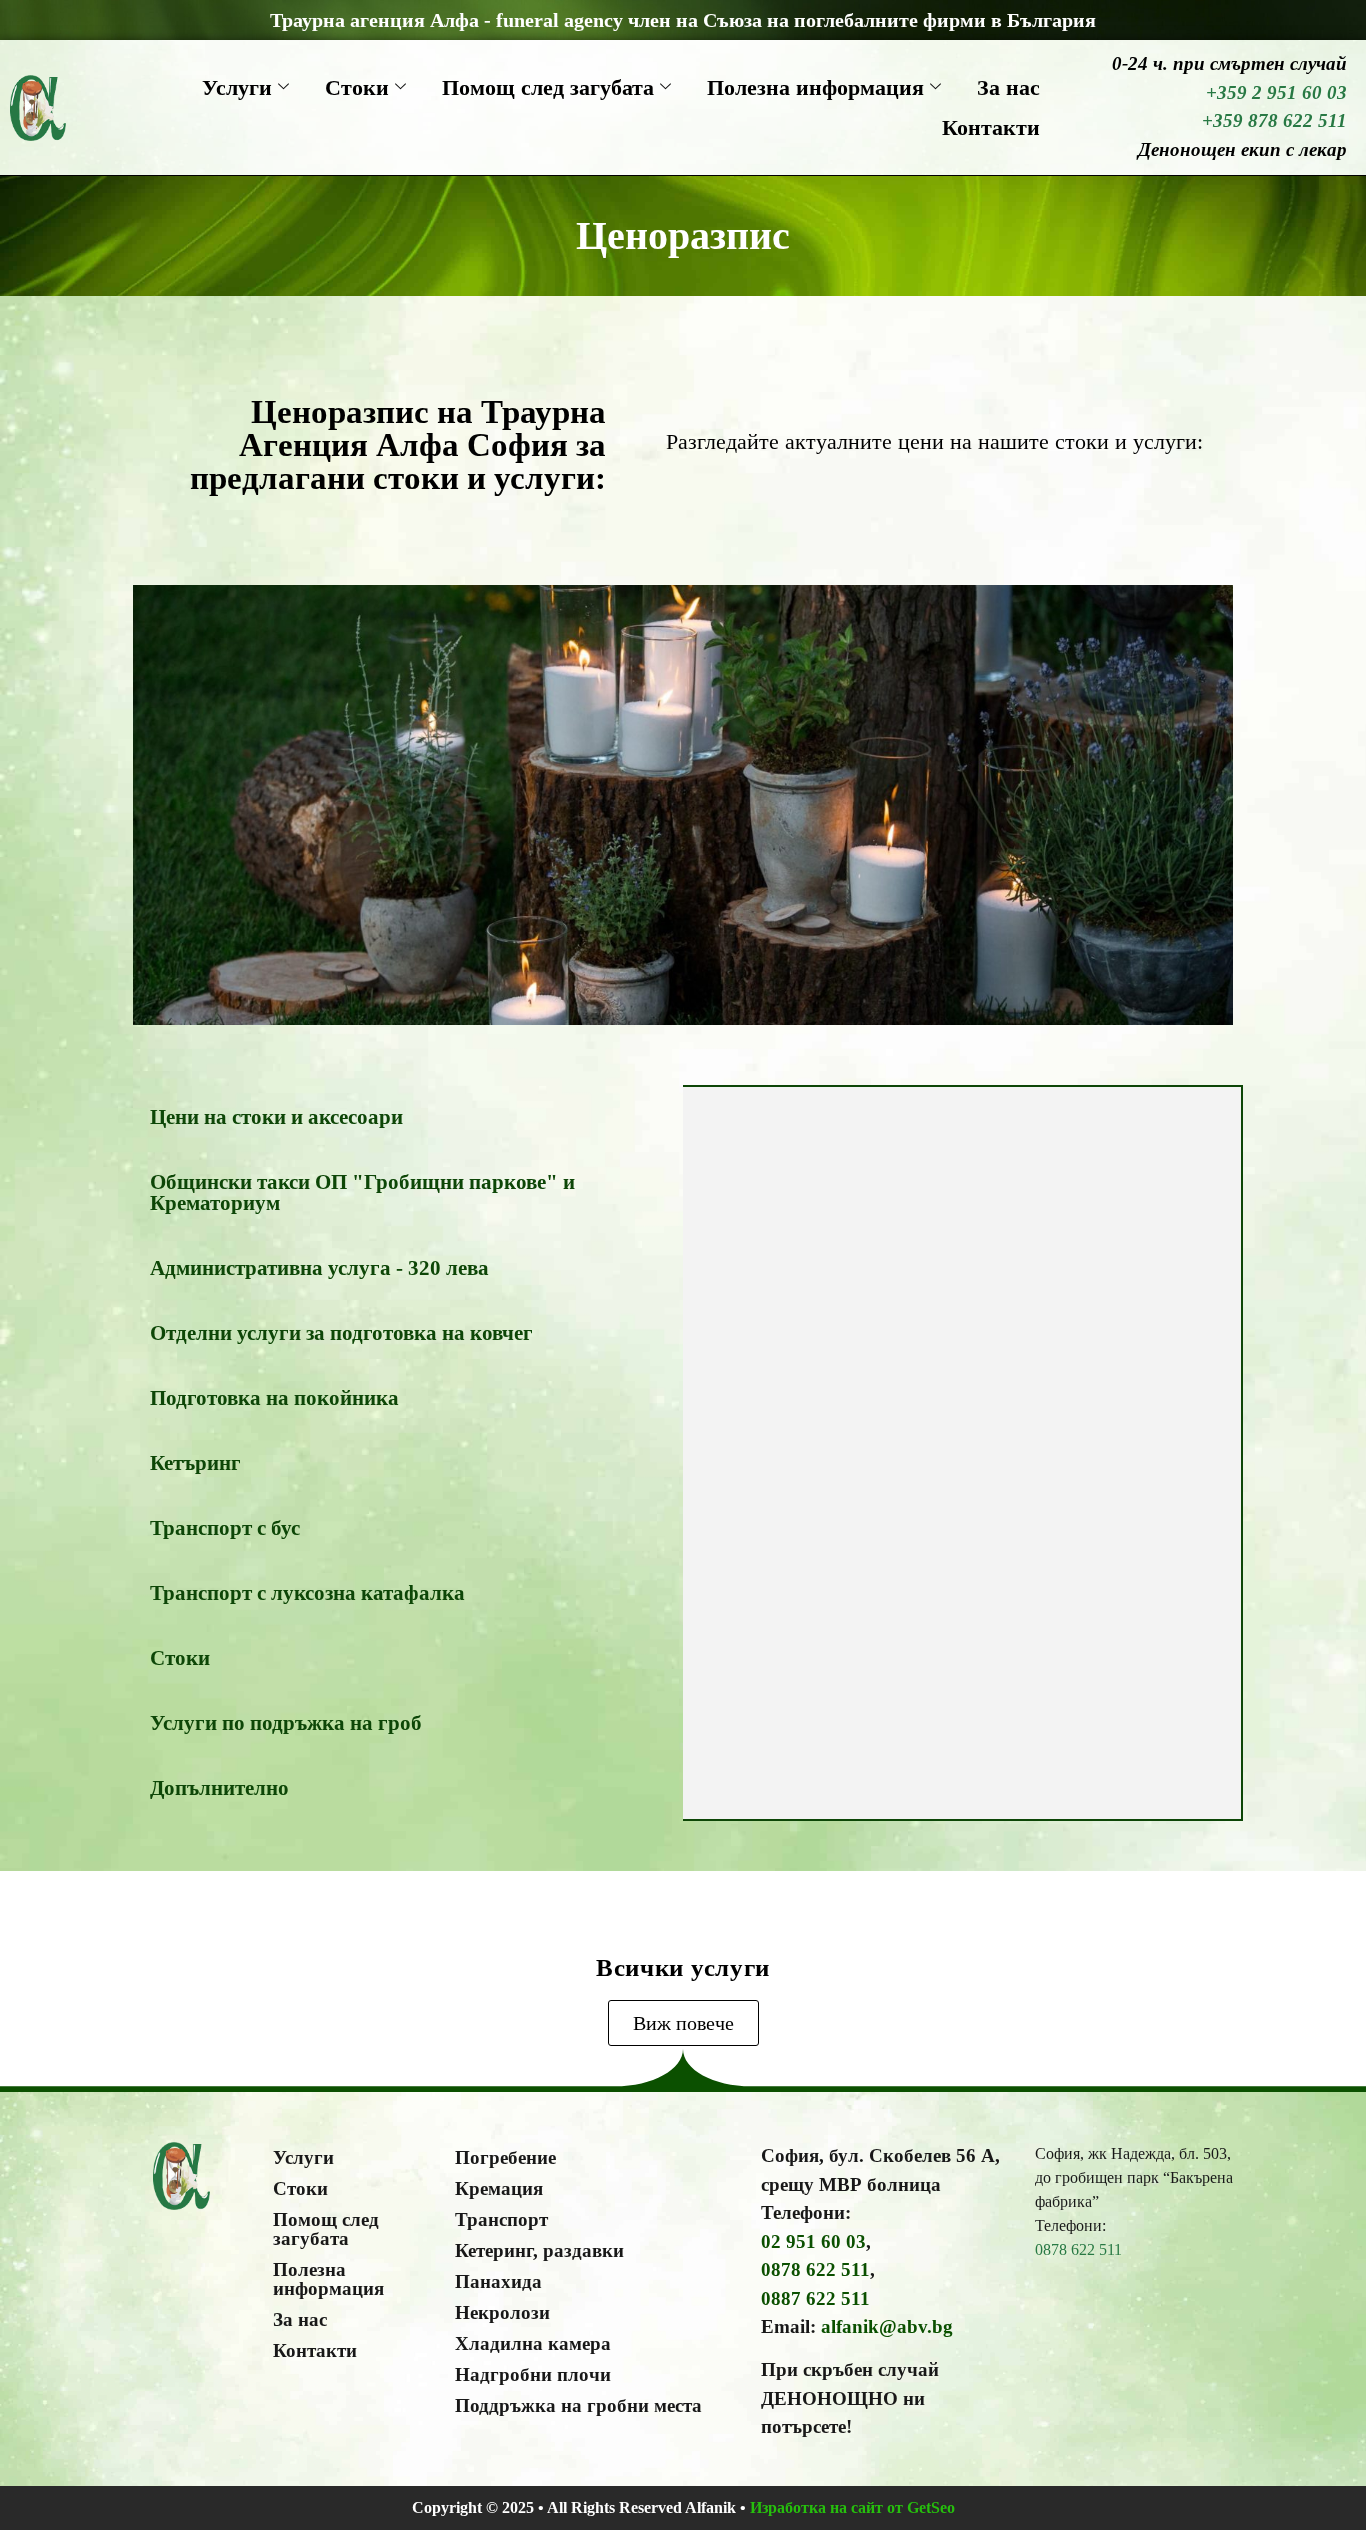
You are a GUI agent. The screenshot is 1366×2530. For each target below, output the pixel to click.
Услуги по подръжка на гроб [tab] (286, 1723)
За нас (1008, 87)
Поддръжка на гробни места (578, 2405)
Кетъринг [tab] (195, 1463)
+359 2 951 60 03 (1276, 92)
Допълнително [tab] (219, 1788)
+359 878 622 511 (1274, 120)
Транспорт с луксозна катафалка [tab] (307, 1593)
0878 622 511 (815, 2269)
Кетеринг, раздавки (539, 2250)
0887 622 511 (815, 2298)
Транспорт (501, 2219)
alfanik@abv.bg (887, 2326)
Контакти (991, 127)
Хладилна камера (533, 2343)
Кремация (499, 2188)
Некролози (502, 2312)
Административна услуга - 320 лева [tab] (319, 1268)
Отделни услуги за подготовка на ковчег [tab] (341, 1333)
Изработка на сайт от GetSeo (852, 2507)
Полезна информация (815, 87)
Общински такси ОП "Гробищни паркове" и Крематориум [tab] (362, 1192)
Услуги (237, 87)
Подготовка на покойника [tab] (274, 1398)
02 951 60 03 (813, 2241)
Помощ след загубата (548, 87)
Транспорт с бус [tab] (225, 1528)
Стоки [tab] (180, 1658)
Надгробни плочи (533, 2374)
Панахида (498, 2281)
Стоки (357, 87)
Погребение (505, 2157)
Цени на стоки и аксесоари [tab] (276, 1117)
